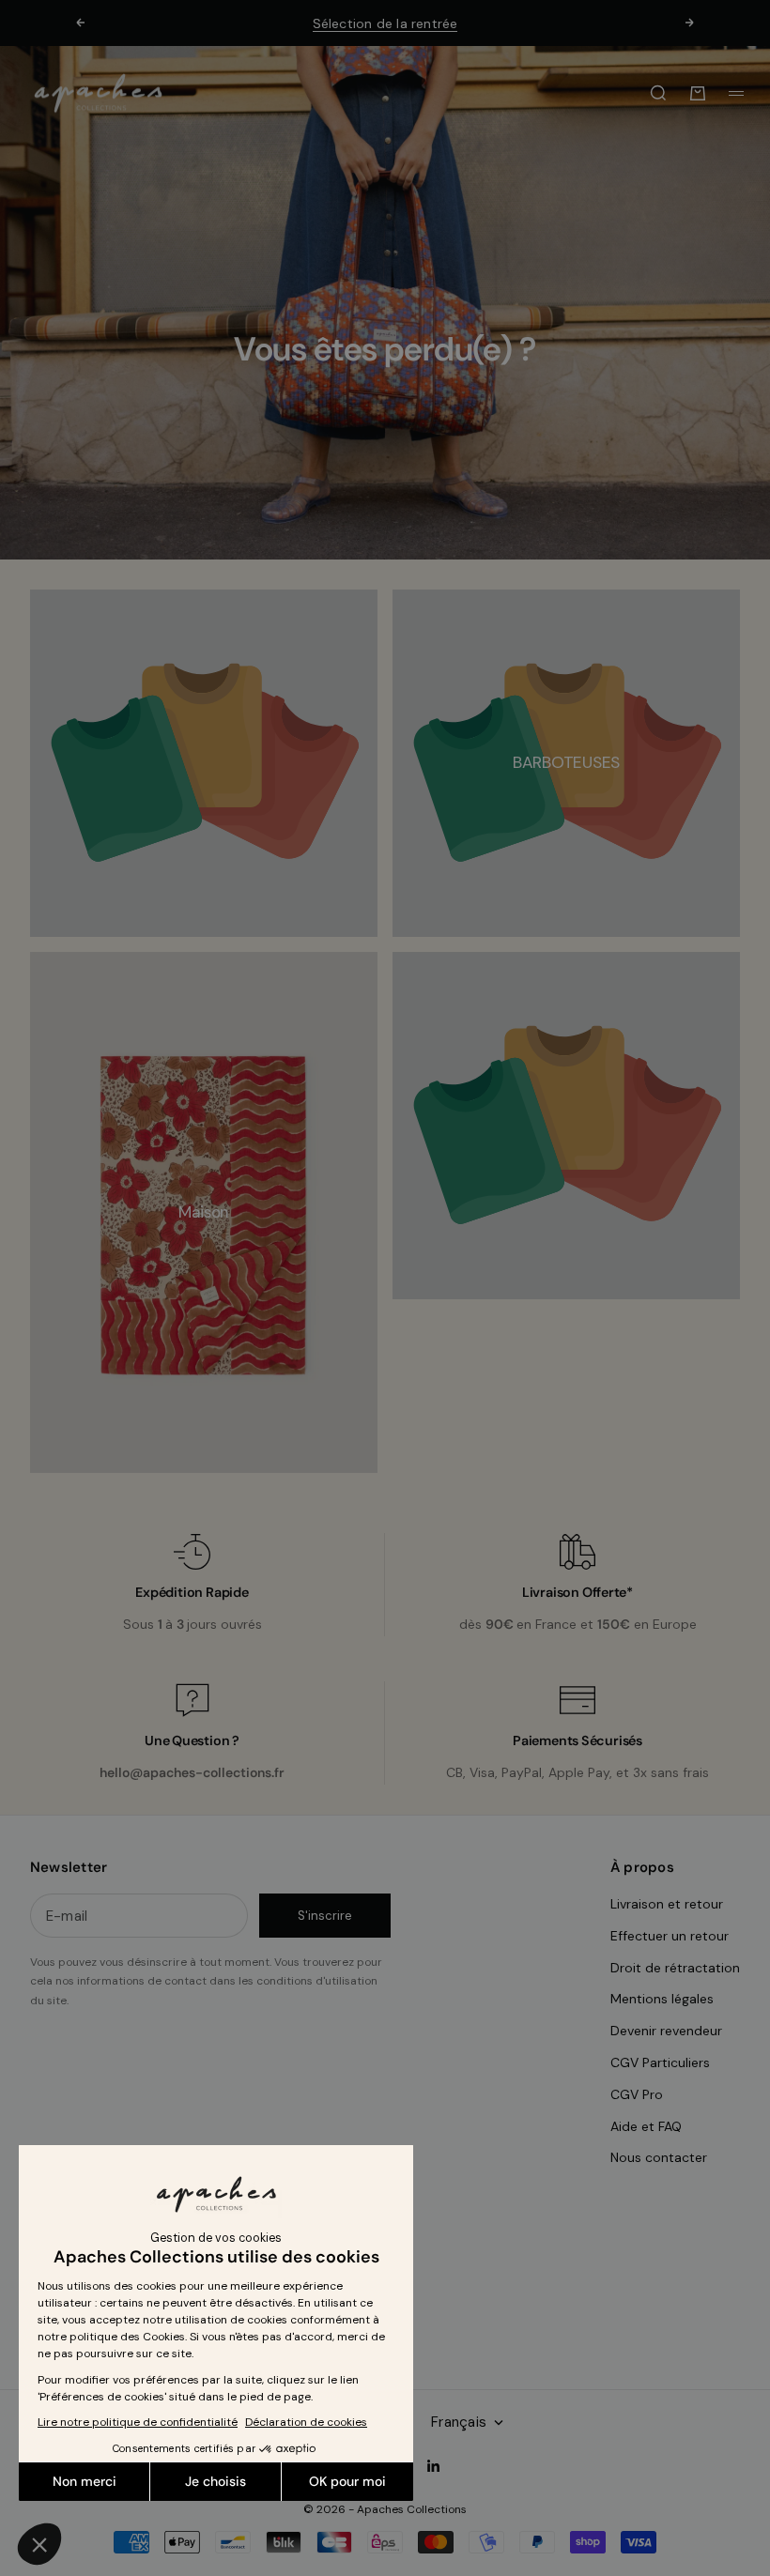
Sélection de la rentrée (385, 23)
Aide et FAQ (646, 2126)
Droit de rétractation (675, 1968)
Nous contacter (659, 2157)
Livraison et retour (667, 1904)
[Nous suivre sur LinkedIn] (434, 2466)
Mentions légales (662, 1999)
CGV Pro (637, 2094)
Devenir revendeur (666, 2031)
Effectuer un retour (670, 1936)
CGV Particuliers (660, 2062)
